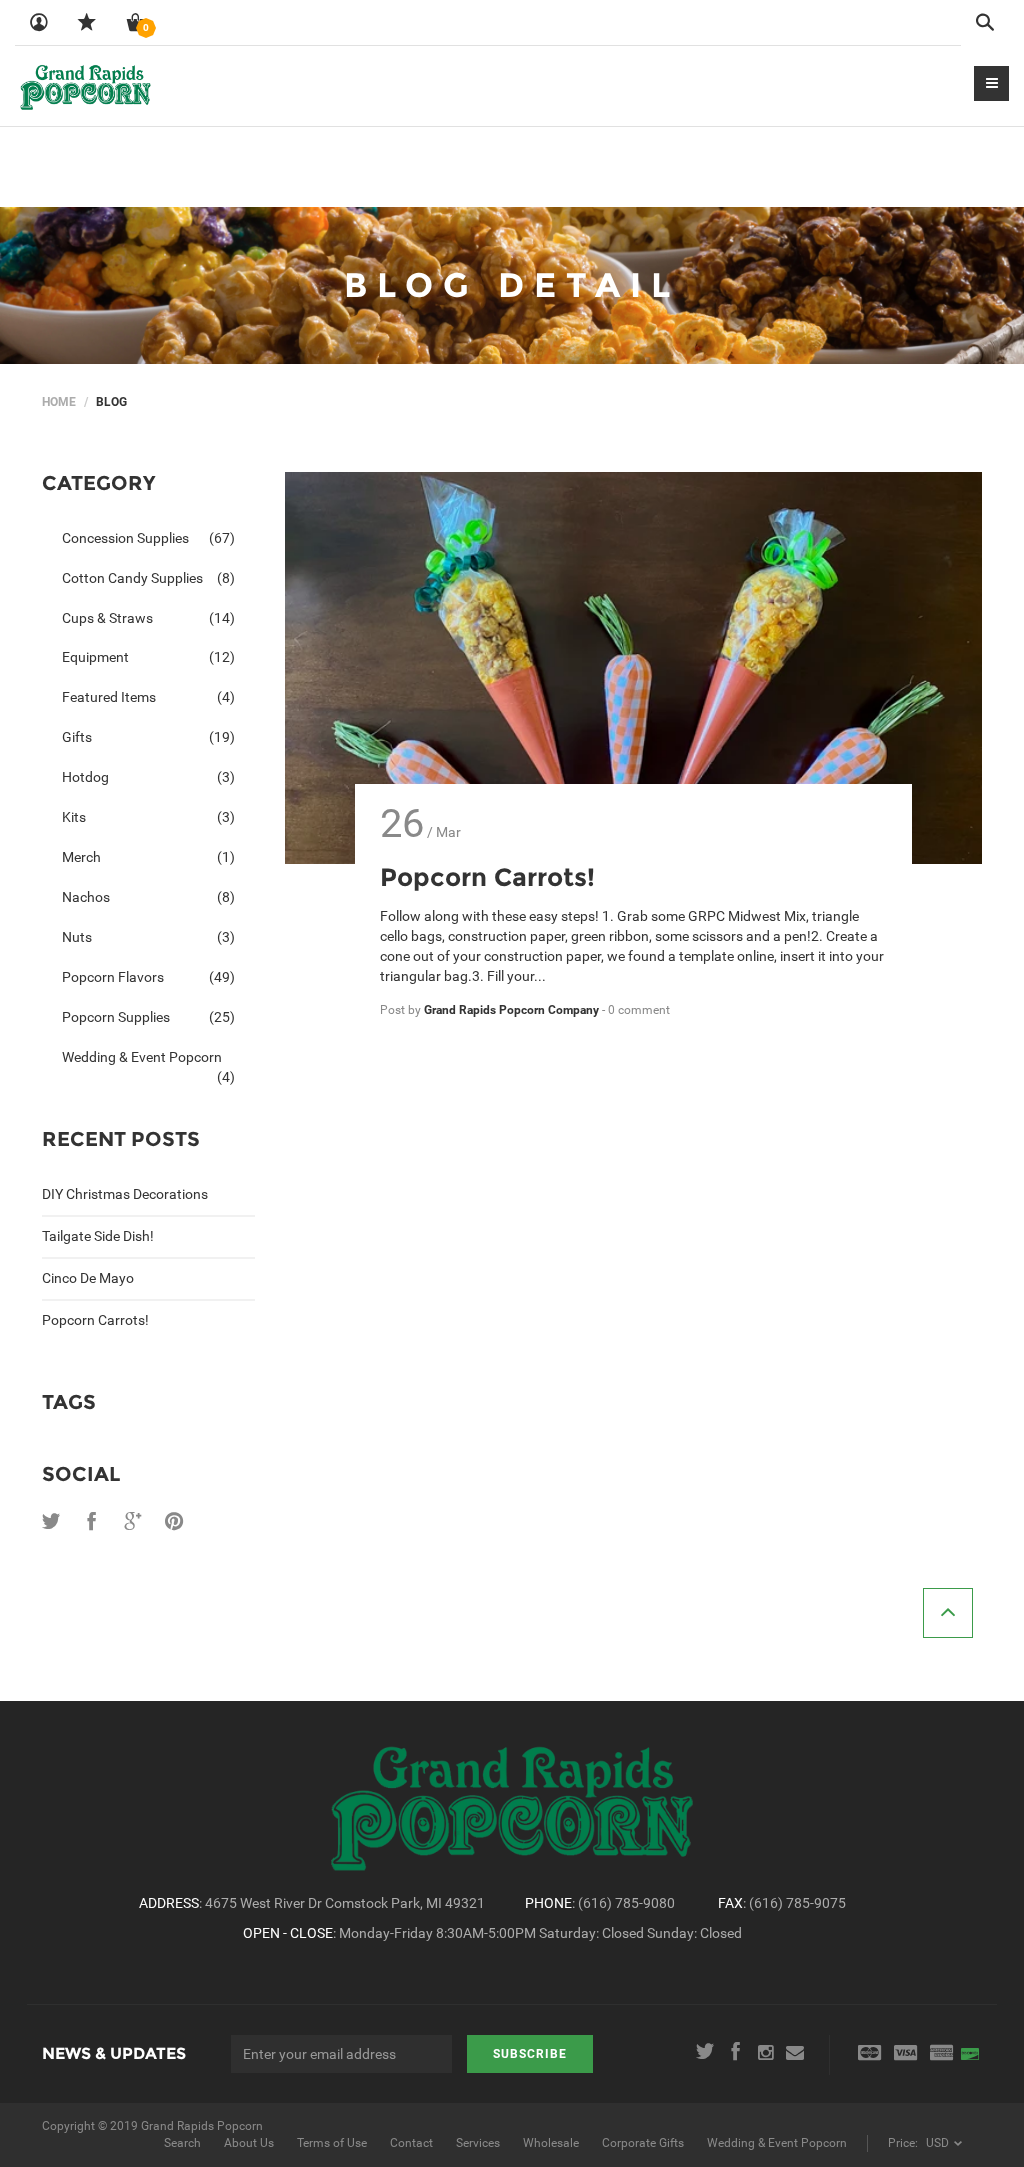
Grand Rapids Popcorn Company (513, 1010)
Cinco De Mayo (88, 1278)
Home (59, 402)
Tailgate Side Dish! (98, 1236)
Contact (411, 2143)
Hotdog (148, 777)
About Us (249, 2143)
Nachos (148, 897)
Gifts (148, 737)
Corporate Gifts (643, 2143)
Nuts (148, 937)
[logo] (85, 86)
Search (182, 2143)
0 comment (639, 1010)
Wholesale (551, 2143)
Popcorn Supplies (148, 1017)
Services (478, 2143)
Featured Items (148, 697)
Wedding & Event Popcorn (148, 1063)
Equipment (148, 657)
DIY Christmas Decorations (125, 1194)
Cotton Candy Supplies (148, 578)
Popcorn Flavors (148, 977)
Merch (148, 857)
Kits (148, 817)
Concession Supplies (148, 538)
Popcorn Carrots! (95, 1320)
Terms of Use (332, 2143)
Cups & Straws (148, 618)
